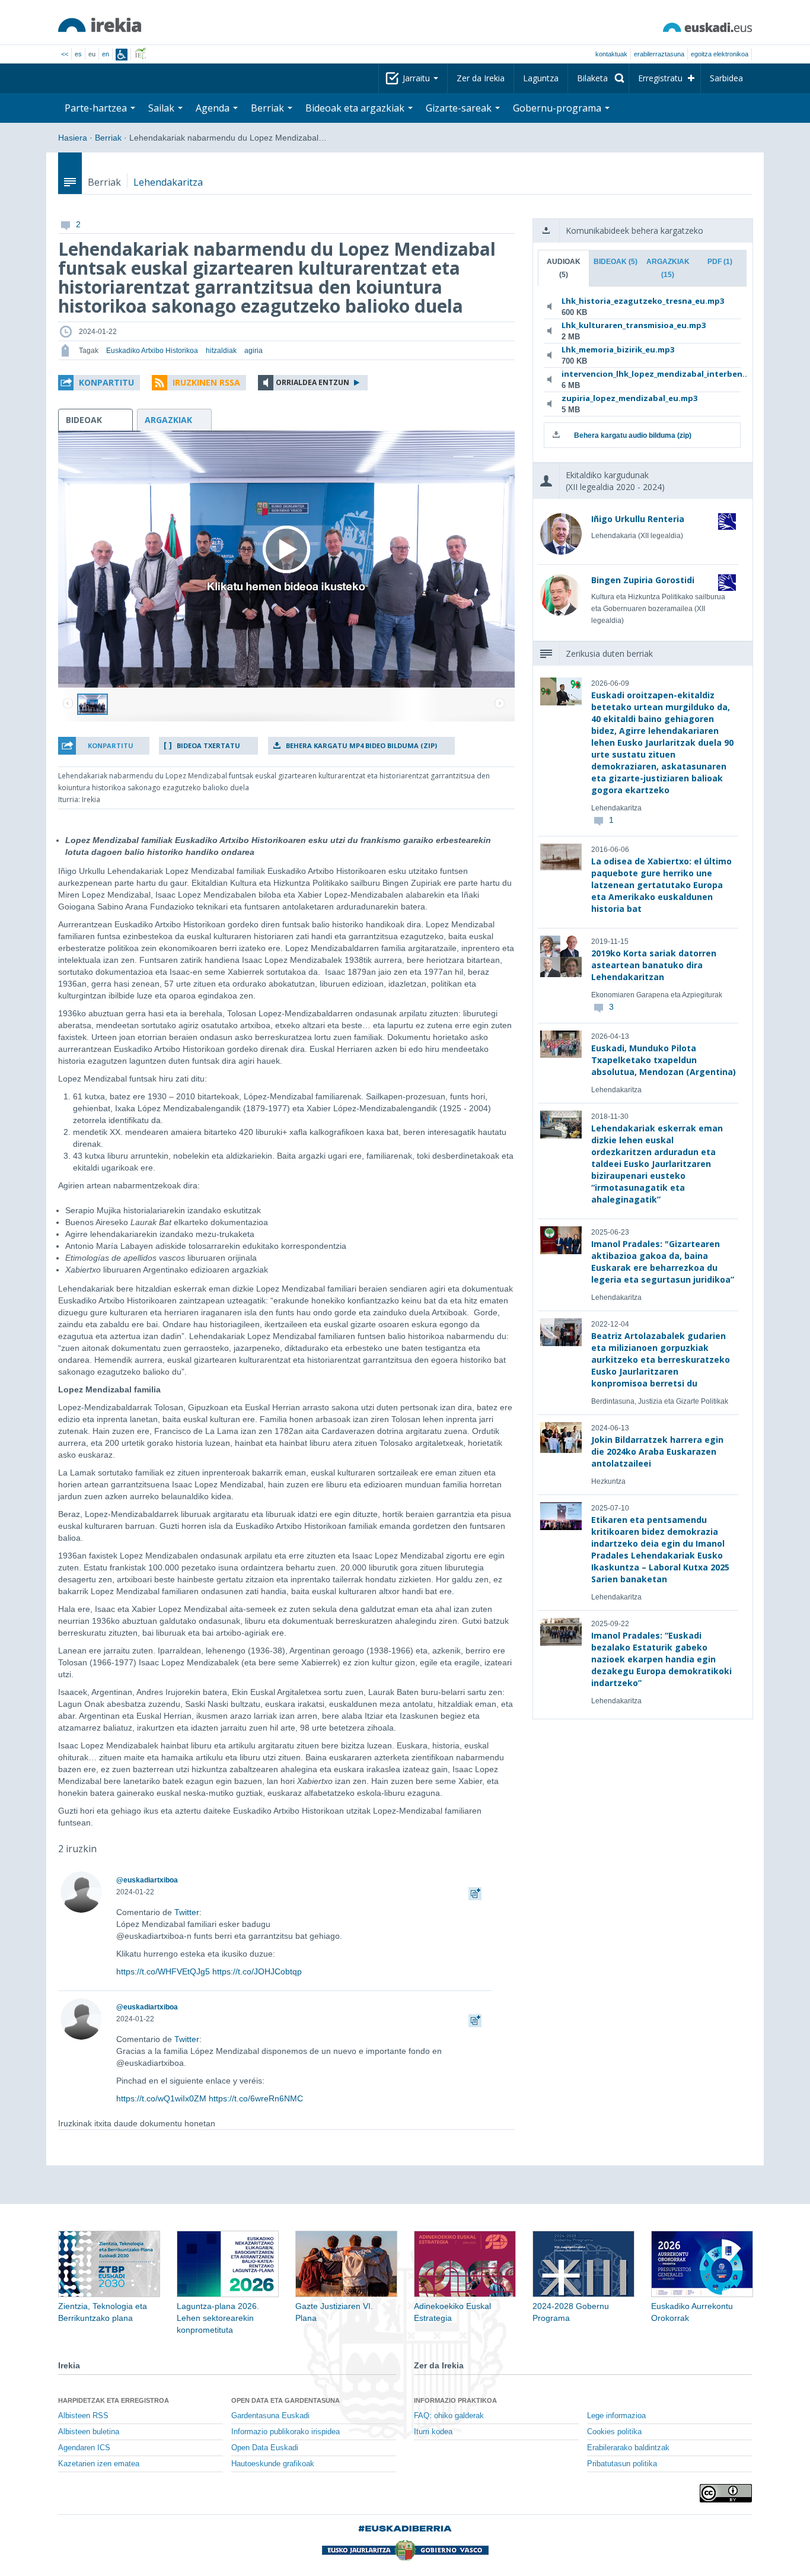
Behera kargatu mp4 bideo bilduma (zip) (361, 745)
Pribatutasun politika (622, 2464)
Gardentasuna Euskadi (270, 2416)
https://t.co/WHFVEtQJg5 (163, 1971)
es (78, 54)
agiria (253, 351)
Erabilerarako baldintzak (628, 2448)
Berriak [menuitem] (269, 108)
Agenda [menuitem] (214, 108)
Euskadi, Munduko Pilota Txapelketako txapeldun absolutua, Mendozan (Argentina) (664, 1060)
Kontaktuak (611, 54)
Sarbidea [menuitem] (726, 78)
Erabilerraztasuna (659, 54)
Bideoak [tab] (616, 262)
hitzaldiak (221, 351)
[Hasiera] (100, 25)
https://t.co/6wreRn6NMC (256, 2098)
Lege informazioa (616, 2416)
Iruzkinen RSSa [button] (206, 382)
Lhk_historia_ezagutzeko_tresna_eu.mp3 (640, 301)
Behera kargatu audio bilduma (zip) (633, 435)
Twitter (187, 1912)
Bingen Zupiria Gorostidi (643, 580)
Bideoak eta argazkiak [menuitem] (356, 108)
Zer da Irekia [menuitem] (481, 78)
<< (65, 54)
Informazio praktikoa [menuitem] (455, 2400)
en (106, 54)
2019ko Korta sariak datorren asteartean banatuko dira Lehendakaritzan (654, 965)
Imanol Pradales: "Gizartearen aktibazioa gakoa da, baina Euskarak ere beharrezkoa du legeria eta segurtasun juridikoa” (663, 1262)
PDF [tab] (720, 262)
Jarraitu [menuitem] (417, 78)
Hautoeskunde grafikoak (273, 2464)
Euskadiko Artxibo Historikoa (152, 351)
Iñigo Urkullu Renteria (638, 519)
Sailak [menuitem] (162, 108)
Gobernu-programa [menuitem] (558, 108)
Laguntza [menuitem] (541, 78)
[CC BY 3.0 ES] (726, 2493)
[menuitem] (598, 78)
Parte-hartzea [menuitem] (97, 108)
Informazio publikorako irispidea (286, 2432)
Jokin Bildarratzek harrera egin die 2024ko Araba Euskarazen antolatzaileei (657, 1451)
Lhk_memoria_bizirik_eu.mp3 (618, 349)
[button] (99, 383)
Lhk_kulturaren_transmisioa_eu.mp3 (634, 325)
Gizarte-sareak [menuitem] (460, 108)
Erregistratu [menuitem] (660, 78)
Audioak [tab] (564, 268)
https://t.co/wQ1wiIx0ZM (161, 2098)
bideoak (84, 420)
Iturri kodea (433, 2432)
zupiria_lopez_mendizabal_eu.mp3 (629, 398)
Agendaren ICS (84, 2448)
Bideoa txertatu (208, 745)
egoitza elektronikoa (720, 54)
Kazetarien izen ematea (99, 2464)
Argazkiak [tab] (668, 268)
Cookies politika (614, 2432)
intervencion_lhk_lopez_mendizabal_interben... (640, 374)
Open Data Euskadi (265, 2448)
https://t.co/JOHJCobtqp (257, 1971)
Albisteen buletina (89, 2432)
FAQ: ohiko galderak (449, 2416)
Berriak (108, 138)
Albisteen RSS (83, 2416)
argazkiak (168, 420)
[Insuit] (122, 55)
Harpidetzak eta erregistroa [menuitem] (114, 2400)
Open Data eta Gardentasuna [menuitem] (286, 2400)
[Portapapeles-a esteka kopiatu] (475, 1892)
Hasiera (73, 138)
